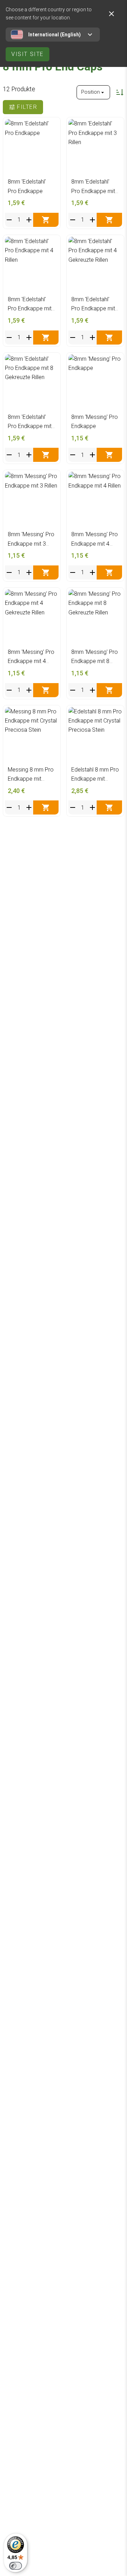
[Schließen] (111, 14)
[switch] (16, 2566)
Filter (27, 107)
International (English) (55, 35)
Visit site (28, 54)
